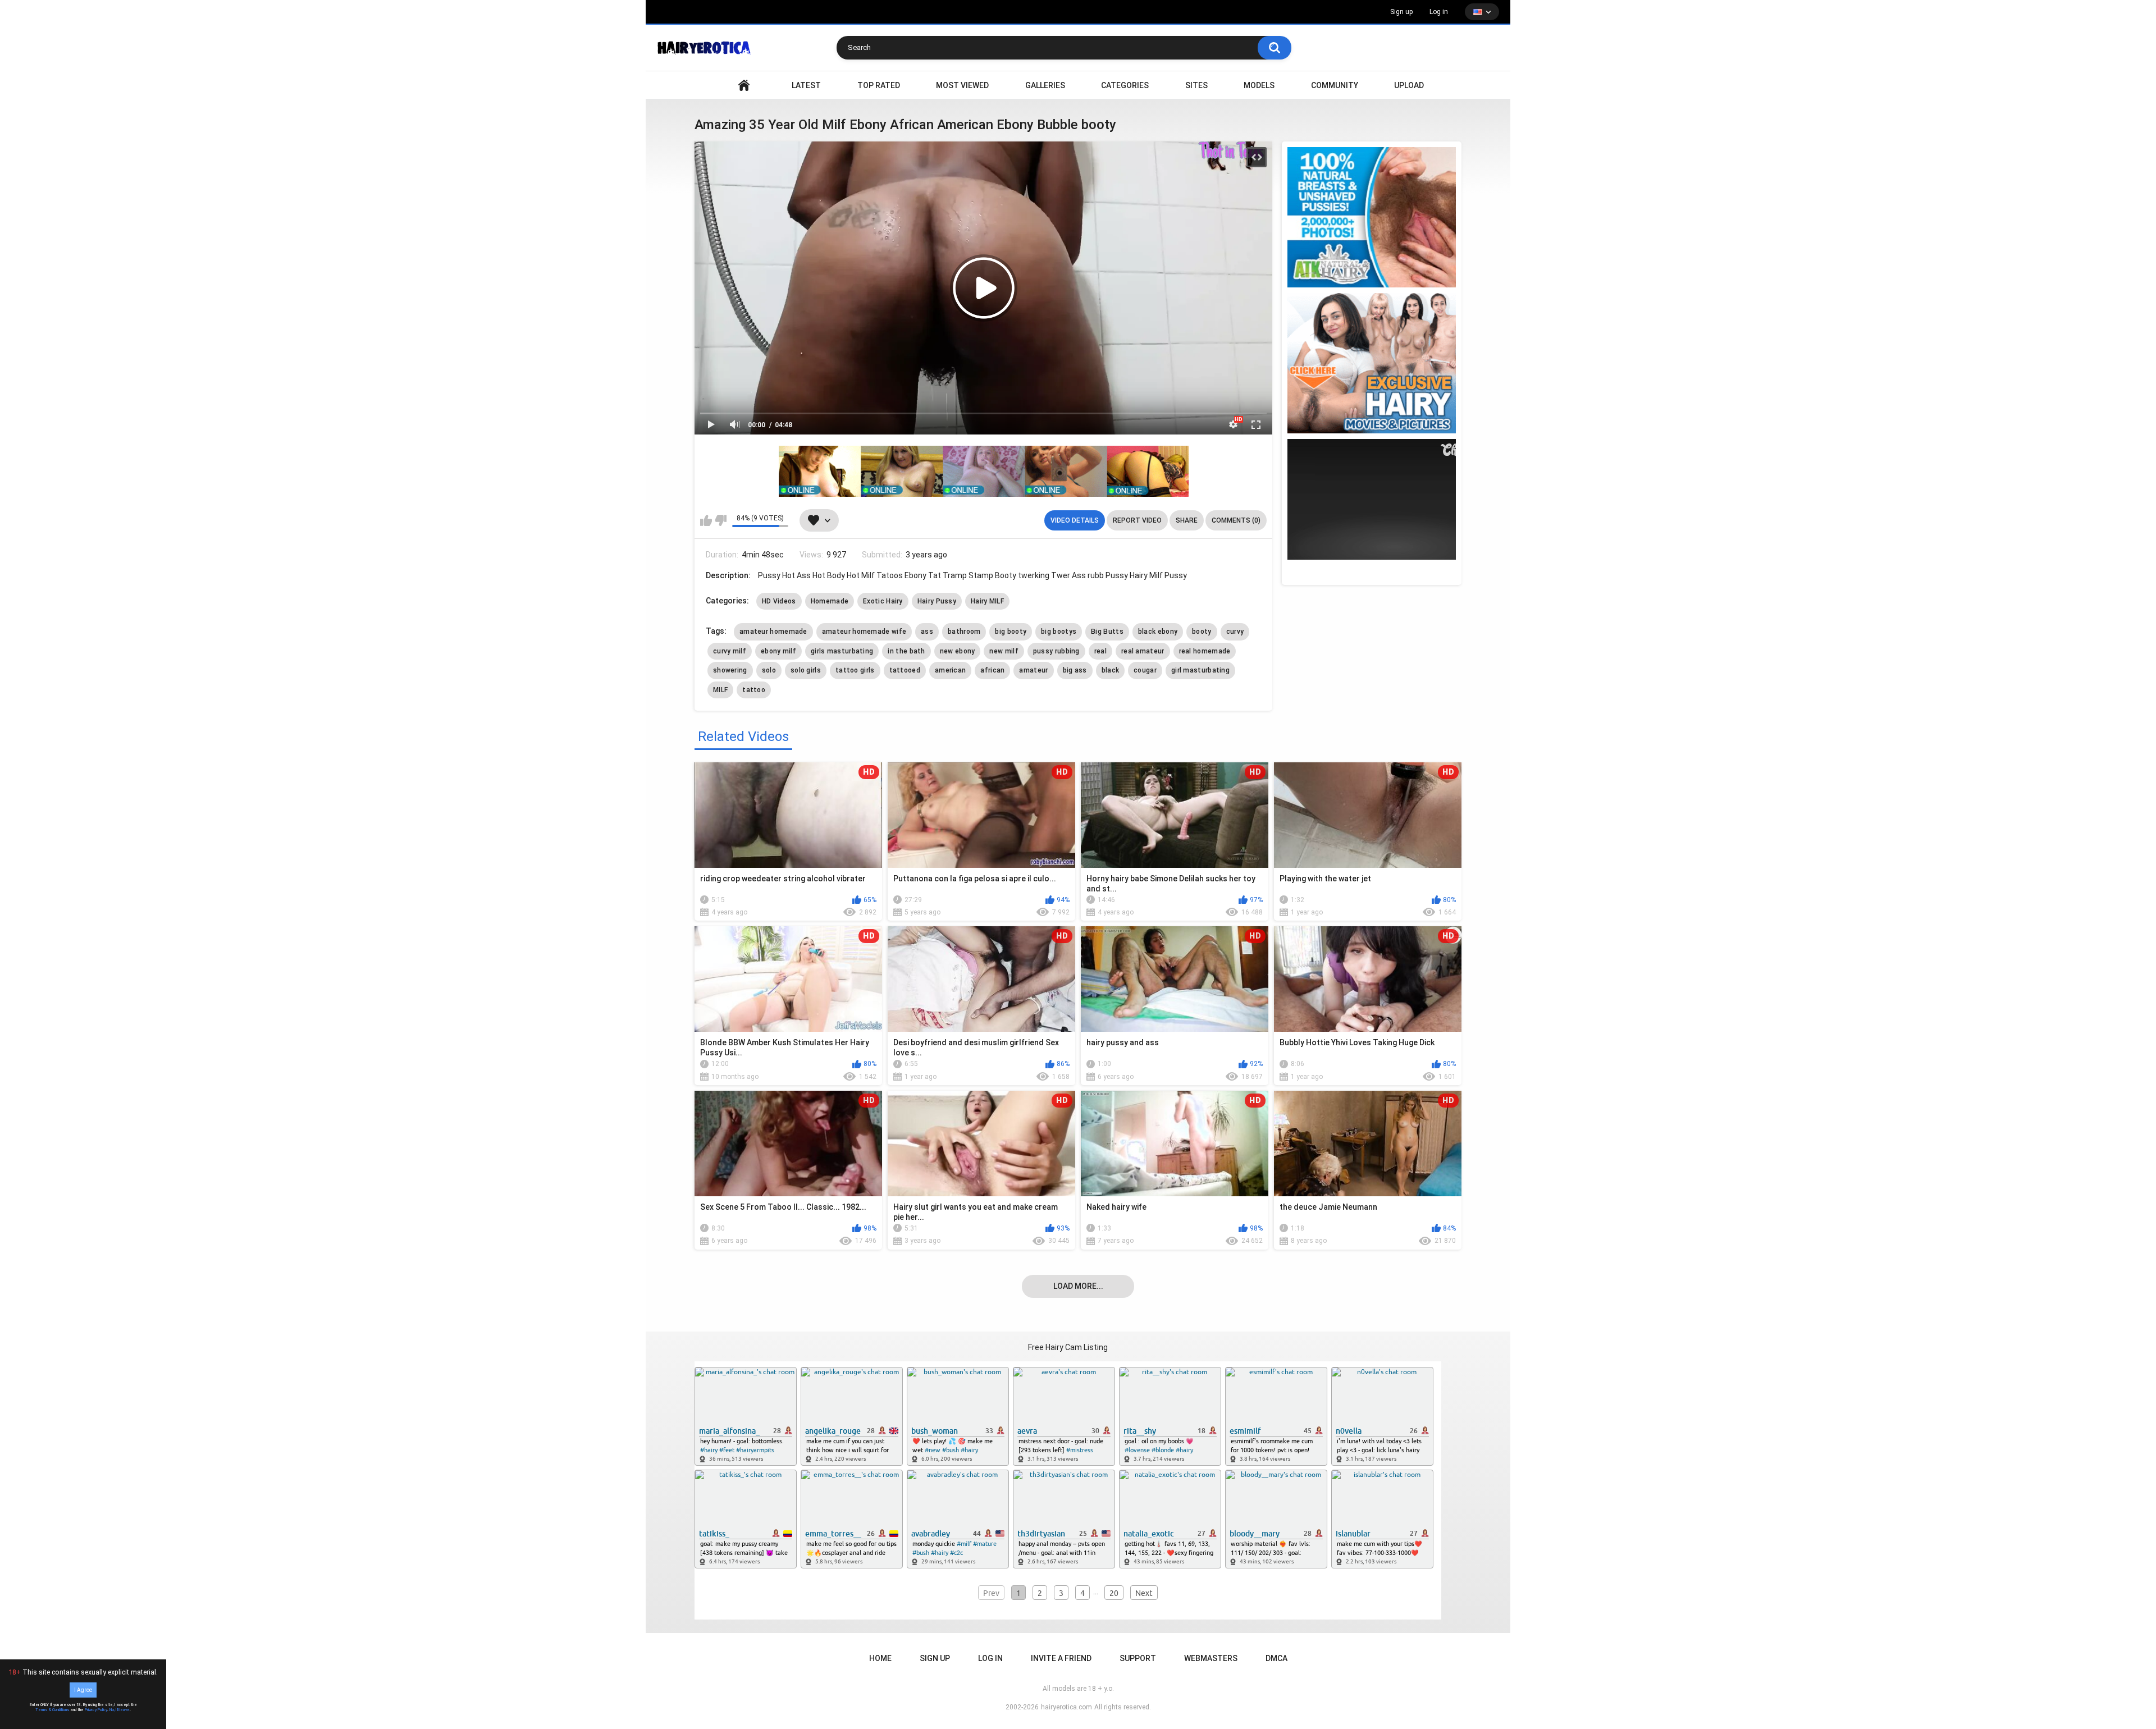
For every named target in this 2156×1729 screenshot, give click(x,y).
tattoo (754, 690)
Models (1259, 85)
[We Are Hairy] (1372, 363)
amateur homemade (773, 632)
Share (1187, 520)
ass (927, 632)
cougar (1145, 670)
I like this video (706, 520)
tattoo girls (855, 670)
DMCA (1276, 1658)
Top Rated (879, 85)
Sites (1196, 85)
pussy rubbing (1056, 651)
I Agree (83, 1690)
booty (1202, 632)
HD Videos (779, 601)
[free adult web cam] (984, 471)
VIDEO (744, 86)
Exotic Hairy (883, 601)
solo (769, 670)
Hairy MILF (987, 601)
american (950, 670)
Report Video (1137, 520)
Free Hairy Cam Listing (1068, 1347)
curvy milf (730, 651)
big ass (1075, 670)
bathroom (964, 632)
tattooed (905, 670)
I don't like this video (721, 520)
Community (1335, 85)
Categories (1125, 85)
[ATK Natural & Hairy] (1372, 217)
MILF (720, 690)
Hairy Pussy (937, 601)
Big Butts (1107, 632)
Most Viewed (962, 85)
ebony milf (778, 651)
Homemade (830, 601)
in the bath (906, 651)
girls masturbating (842, 651)
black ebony (1158, 632)
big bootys (1059, 632)
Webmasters (1211, 1658)
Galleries (1045, 85)
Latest (806, 85)
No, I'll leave (120, 1710)
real (1100, 651)
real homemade (1205, 651)
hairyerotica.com (1066, 1707)
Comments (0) (1236, 520)
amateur (1033, 670)
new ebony (958, 651)
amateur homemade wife (864, 632)
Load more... (1078, 1286)
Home (880, 1658)
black (1111, 670)
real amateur (1143, 651)
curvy (1235, 632)
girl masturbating (1200, 670)
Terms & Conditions (52, 1710)
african (992, 670)
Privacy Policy (96, 1710)
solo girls (806, 670)
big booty (1011, 632)
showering (730, 670)
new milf (1004, 651)
